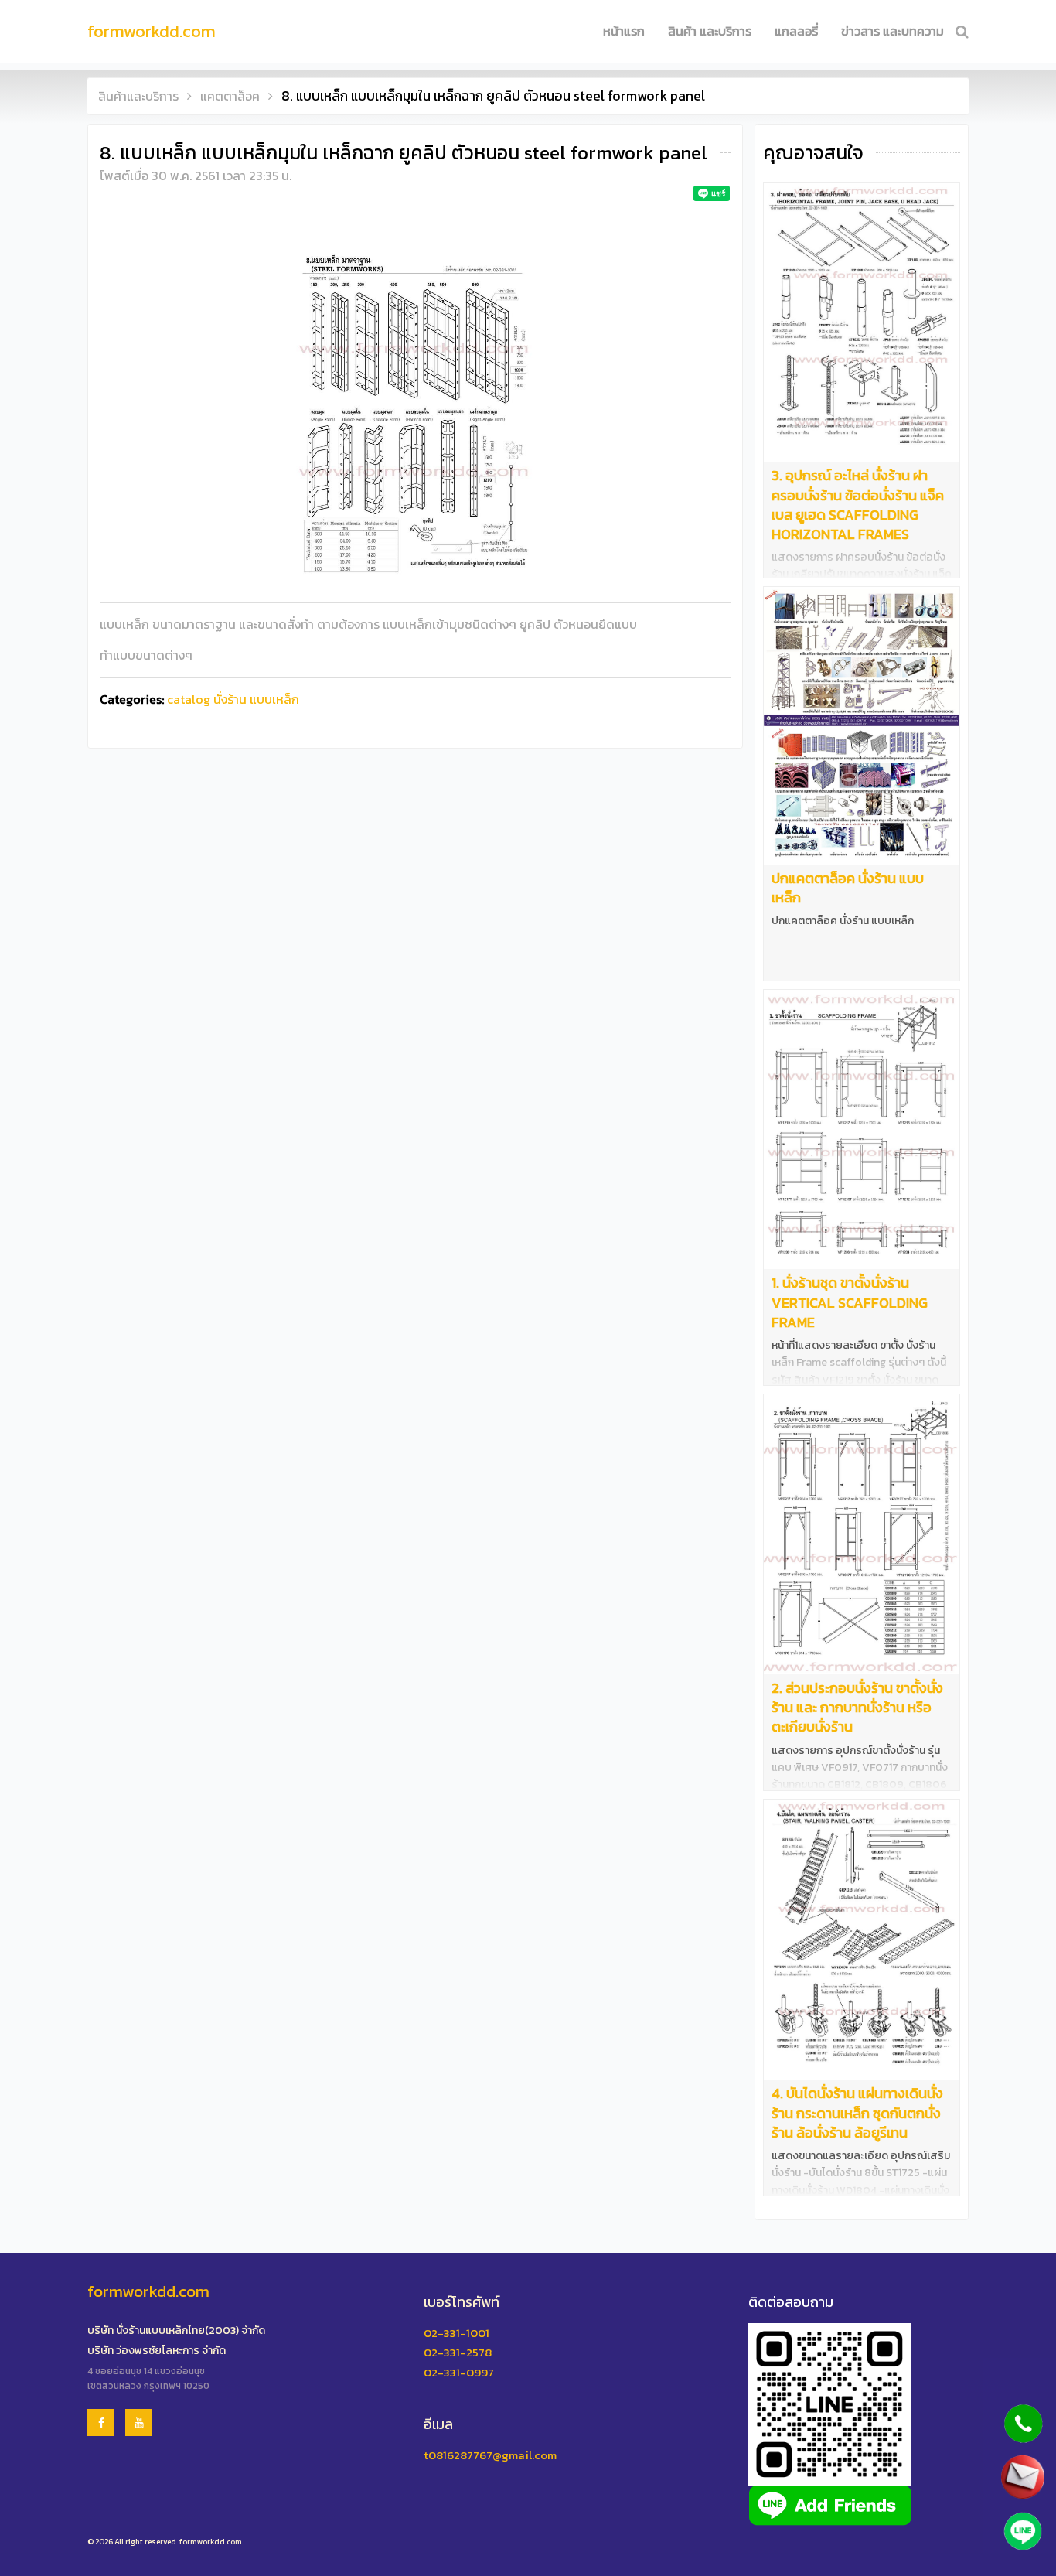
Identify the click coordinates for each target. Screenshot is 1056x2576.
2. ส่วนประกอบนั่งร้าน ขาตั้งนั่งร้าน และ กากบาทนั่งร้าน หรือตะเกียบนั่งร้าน (857, 1707)
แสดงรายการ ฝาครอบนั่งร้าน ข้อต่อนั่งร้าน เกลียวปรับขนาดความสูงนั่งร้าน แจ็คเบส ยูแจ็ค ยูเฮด (862, 575)
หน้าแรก (624, 31)
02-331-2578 (458, 2352)
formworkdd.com (152, 31)
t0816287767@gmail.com (490, 2455)
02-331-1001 (456, 2333)
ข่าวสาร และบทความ (892, 31)
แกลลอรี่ (796, 31)
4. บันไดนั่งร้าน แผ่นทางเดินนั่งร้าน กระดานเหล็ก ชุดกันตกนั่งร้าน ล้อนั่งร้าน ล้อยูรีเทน (857, 2112)
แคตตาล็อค (230, 96)
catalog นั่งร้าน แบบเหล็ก (233, 699)
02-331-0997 (459, 2372)
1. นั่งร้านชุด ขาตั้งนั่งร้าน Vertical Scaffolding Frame (850, 1302)
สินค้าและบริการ (138, 96)
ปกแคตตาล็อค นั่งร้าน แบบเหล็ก (848, 888)
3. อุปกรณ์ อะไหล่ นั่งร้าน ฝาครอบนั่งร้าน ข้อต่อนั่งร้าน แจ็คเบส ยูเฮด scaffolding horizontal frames (858, 505)
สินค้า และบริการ (710, 31)
